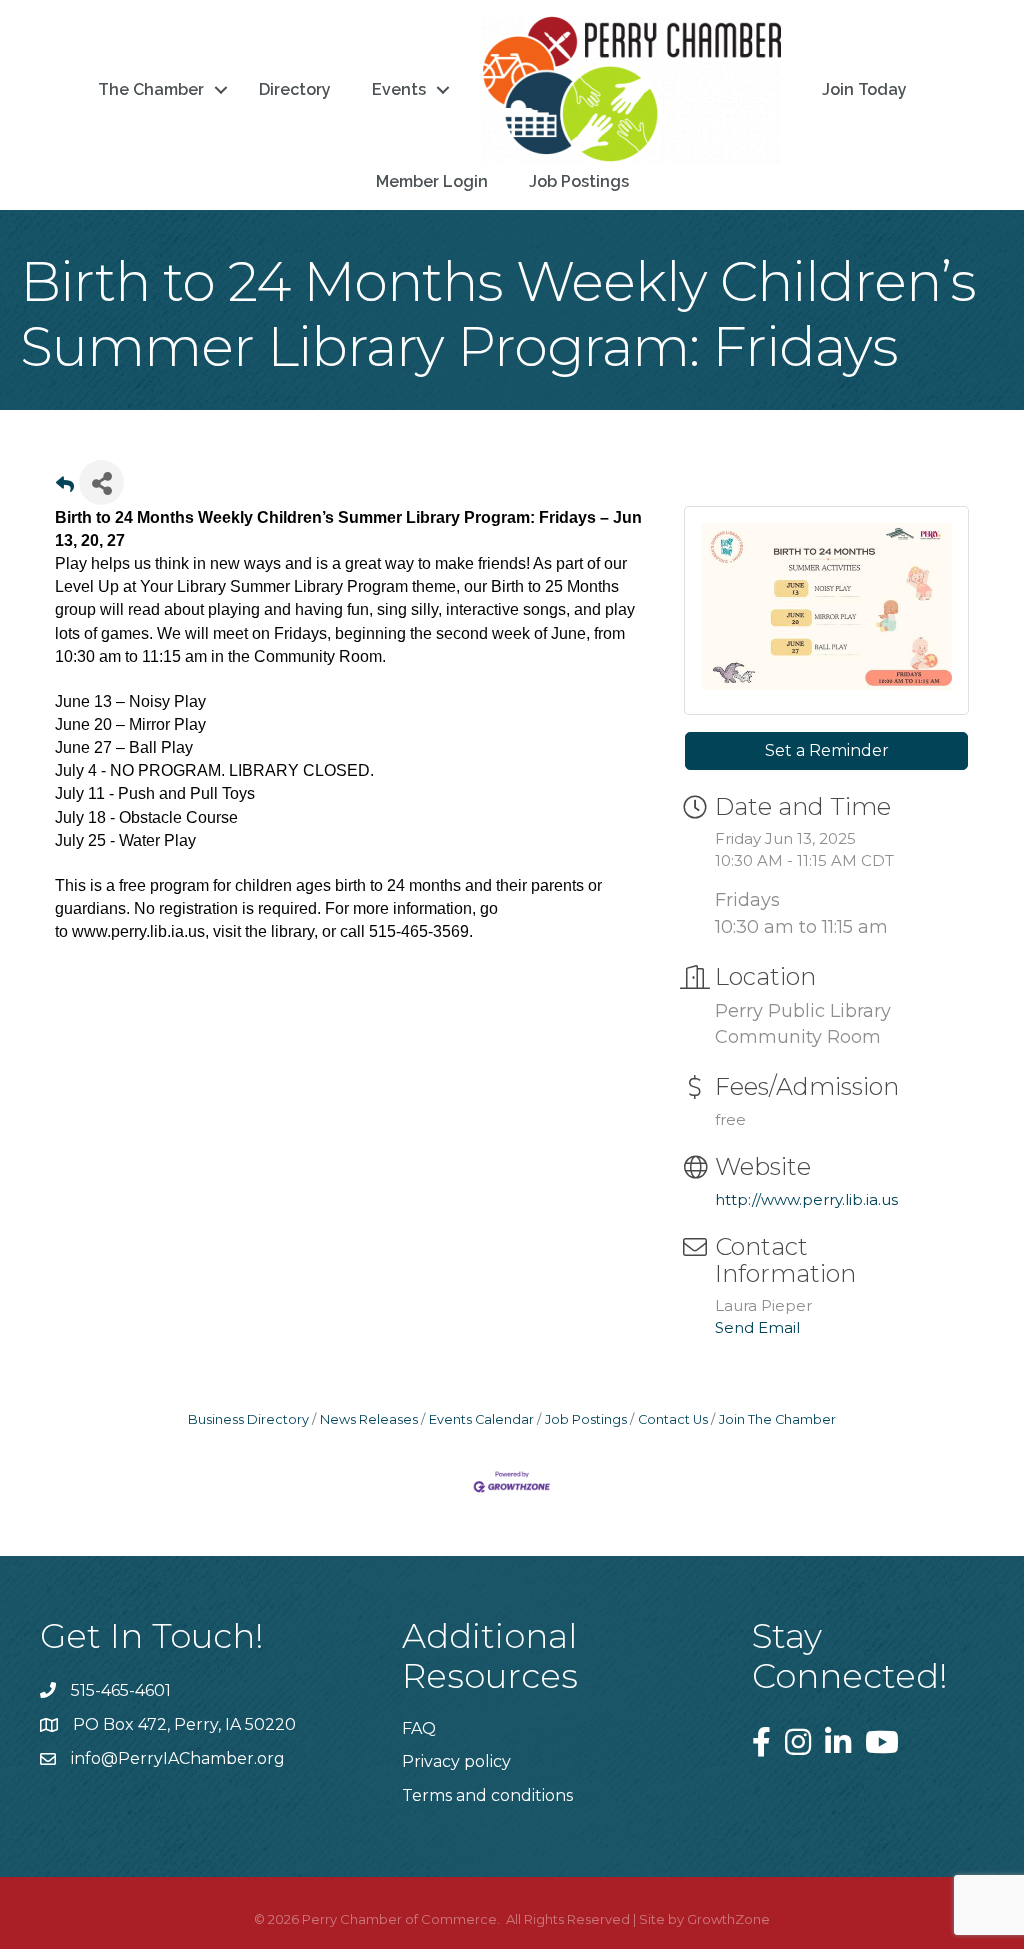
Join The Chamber (777, 1419)
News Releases (369, 1419)
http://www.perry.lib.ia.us (806, 1199)
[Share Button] (101, 482)
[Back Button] (65, 488)
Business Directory (248, 1419)
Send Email (757, 1327)
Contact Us (673, 1419)
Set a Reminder (827, 750)
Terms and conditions (487, 1795)
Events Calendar (481, 1419)
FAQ (419, 1728)
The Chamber (151, 89)
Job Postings (579, 181)
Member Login (432, 181)
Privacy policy (456, 1761)
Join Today (864, 89)
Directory (295, 89)
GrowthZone (728, 1919)
